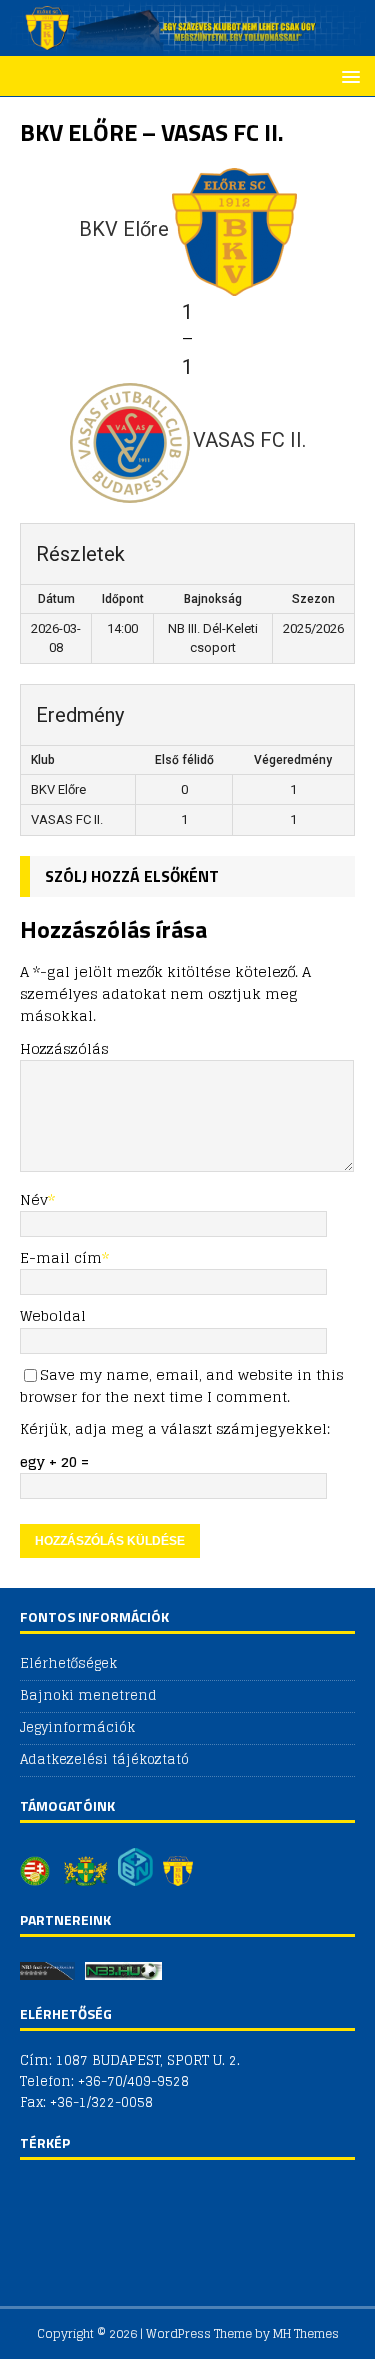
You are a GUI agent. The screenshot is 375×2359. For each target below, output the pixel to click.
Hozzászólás (64, 1048)
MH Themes (306, 2333)
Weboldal (53, 1315)
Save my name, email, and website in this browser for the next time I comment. (182, 1385)
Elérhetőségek (68, 1664)
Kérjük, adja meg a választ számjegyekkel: (175, 1428)
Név (34, 1199)
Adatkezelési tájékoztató (104, 1759)
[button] (347, 75)
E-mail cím (61, 1257)
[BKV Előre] (187, 44)
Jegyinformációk (77, 1727)
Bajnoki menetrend (88, 1695)
